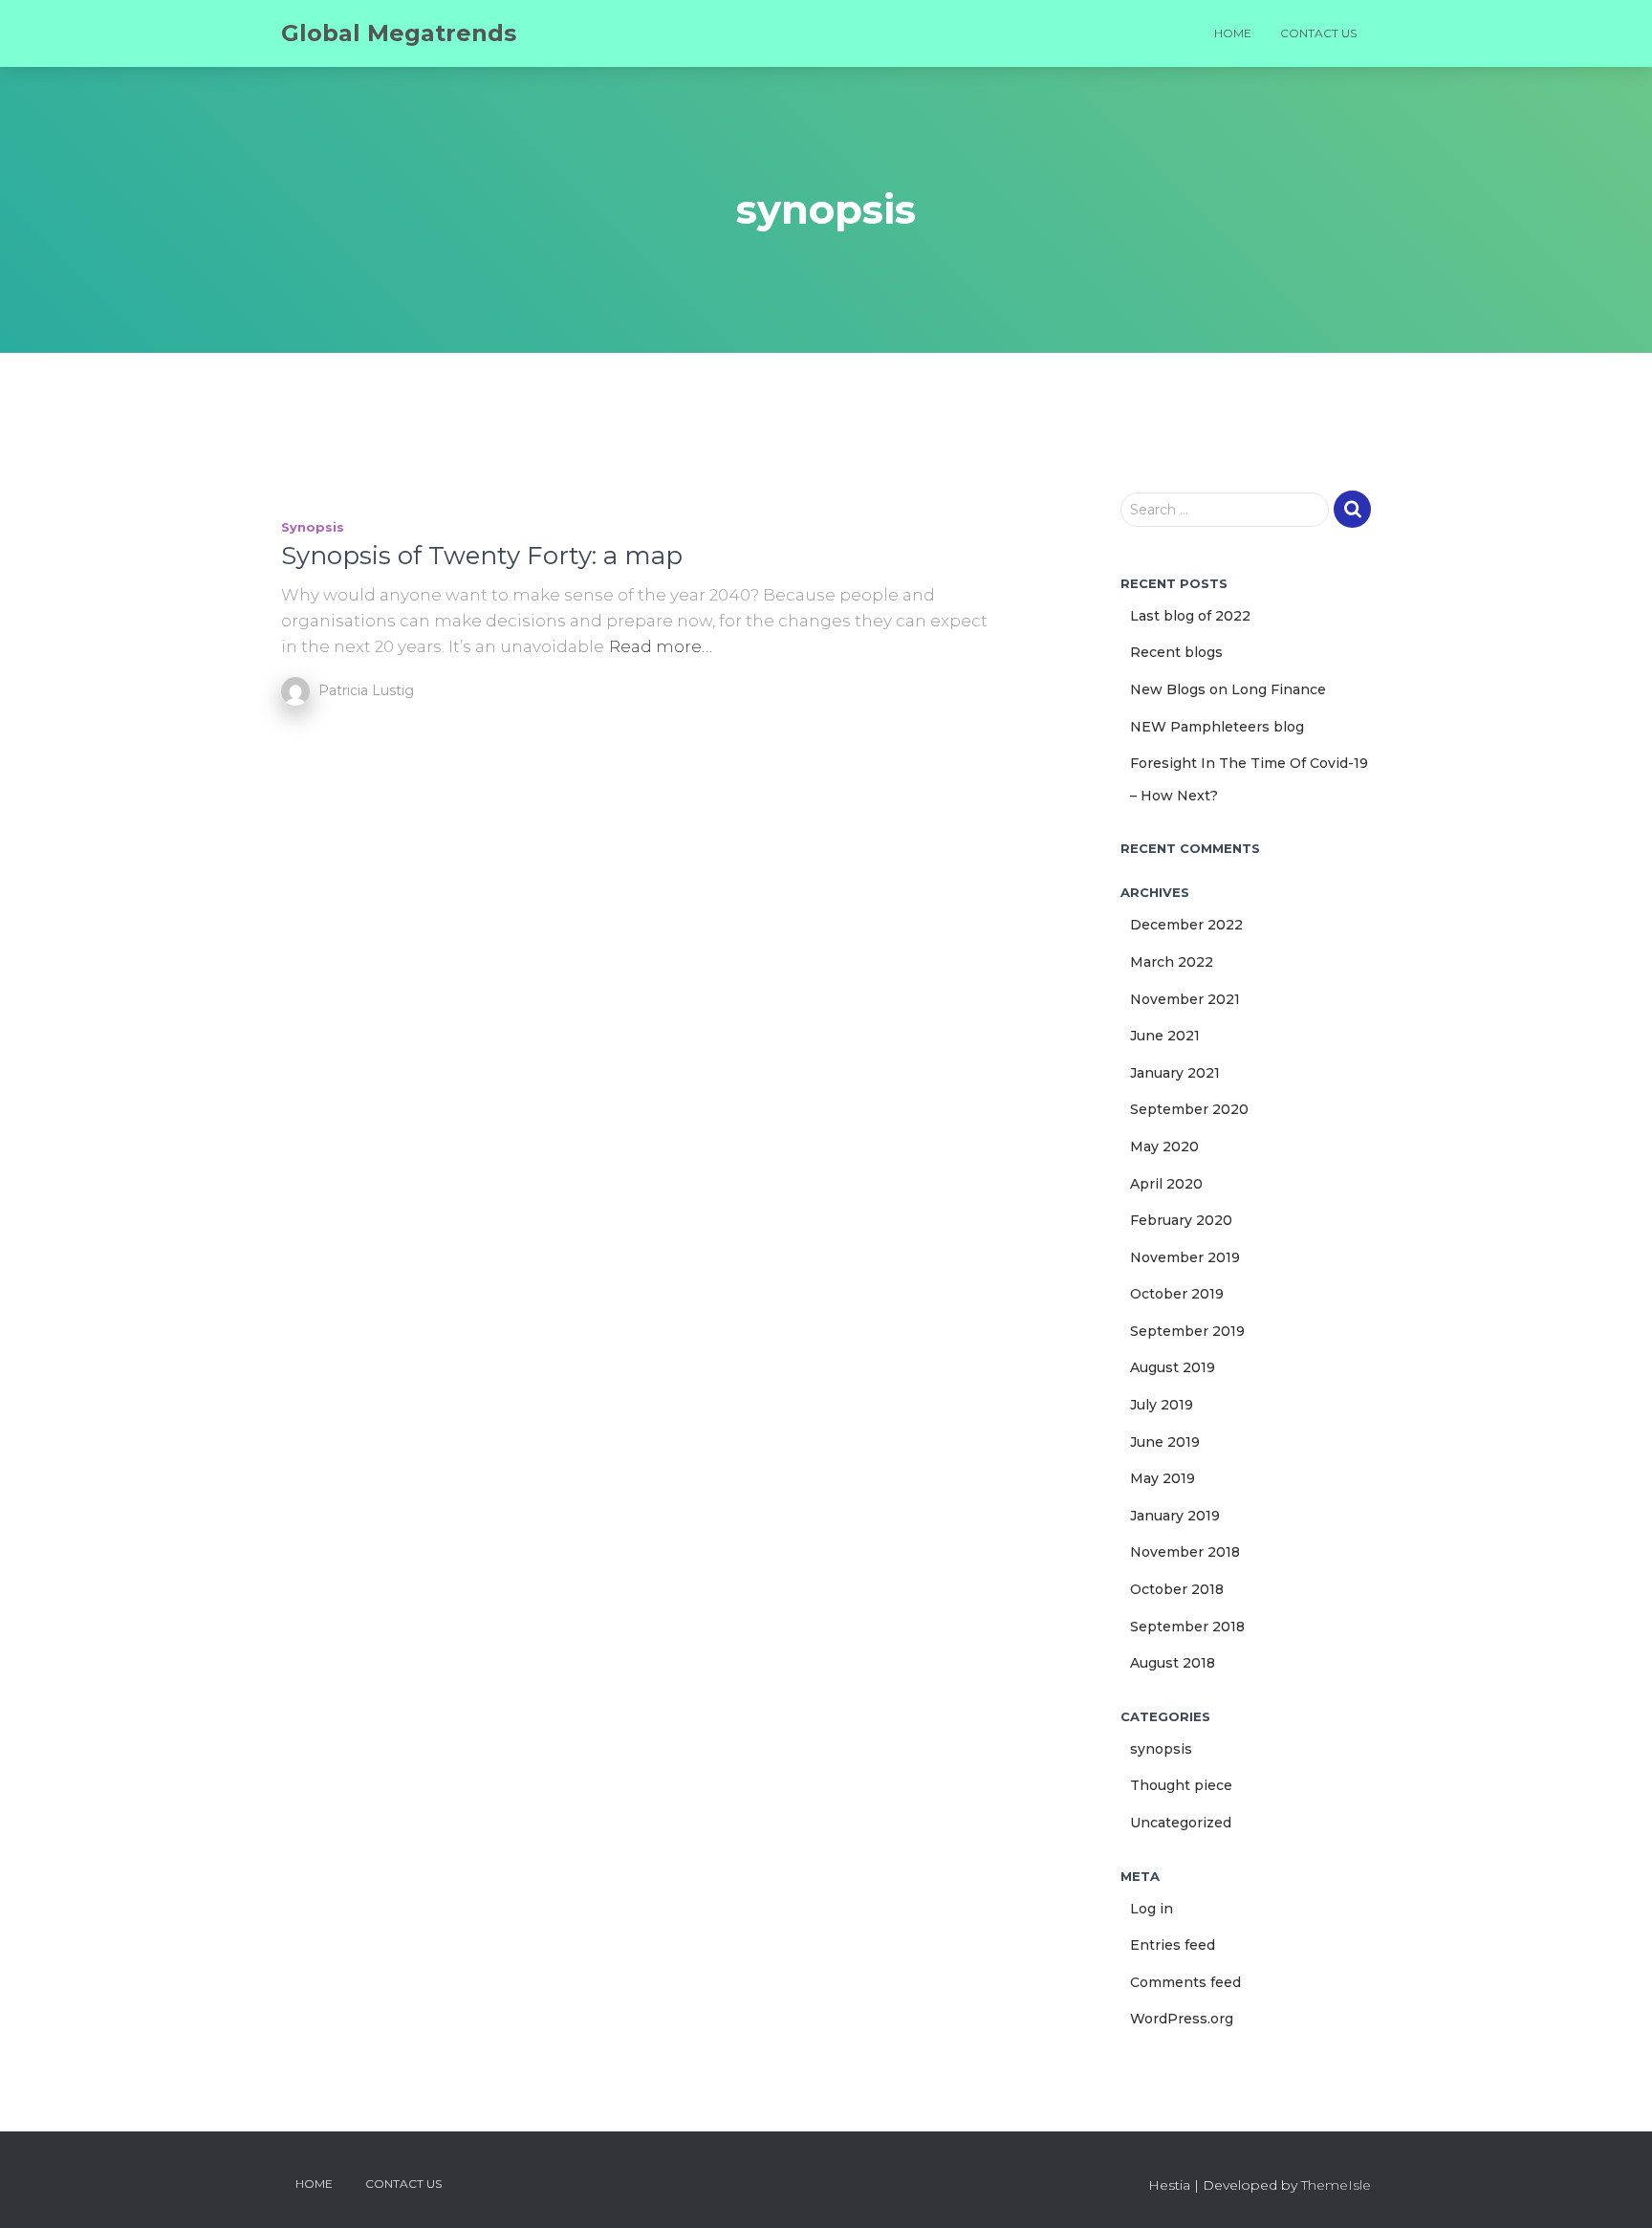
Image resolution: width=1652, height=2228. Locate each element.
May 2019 (1163, 1478)
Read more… (661, 646)
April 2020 (1166, 1184)
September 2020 (1189, 1109)
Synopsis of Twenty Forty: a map (482, 556)
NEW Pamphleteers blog (1217, 727)
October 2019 (1177, 1294)
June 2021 (1165, 1036)
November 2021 (1185, 999)
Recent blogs (1176, 652)
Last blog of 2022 (1190, 616)
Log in (1152, 1909)
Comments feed (1185, 1982)
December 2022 (1186, 925)
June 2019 (1165, 1442)
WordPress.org (1182, 2019)
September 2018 (1187, 1627)
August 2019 (1173, 1367)
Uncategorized (1181, 1823)
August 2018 (1173, 1663)
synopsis (313, 527)
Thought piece (1181, 1785)
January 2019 (1175, 1516)
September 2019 (1187, 1331)
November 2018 (1185, 1552)
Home (1233, 33)
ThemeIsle (1336, 2185)
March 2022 (1172, 962)
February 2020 (1181, 1220)
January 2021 (1175, 1073)
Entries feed (1173, 1945)
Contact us (1318, 33)
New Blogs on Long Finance (1228, 689)
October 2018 (1177, 1589)
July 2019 (1162, 1405)
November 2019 (1185, 1257)
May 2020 (1164, 1147)
